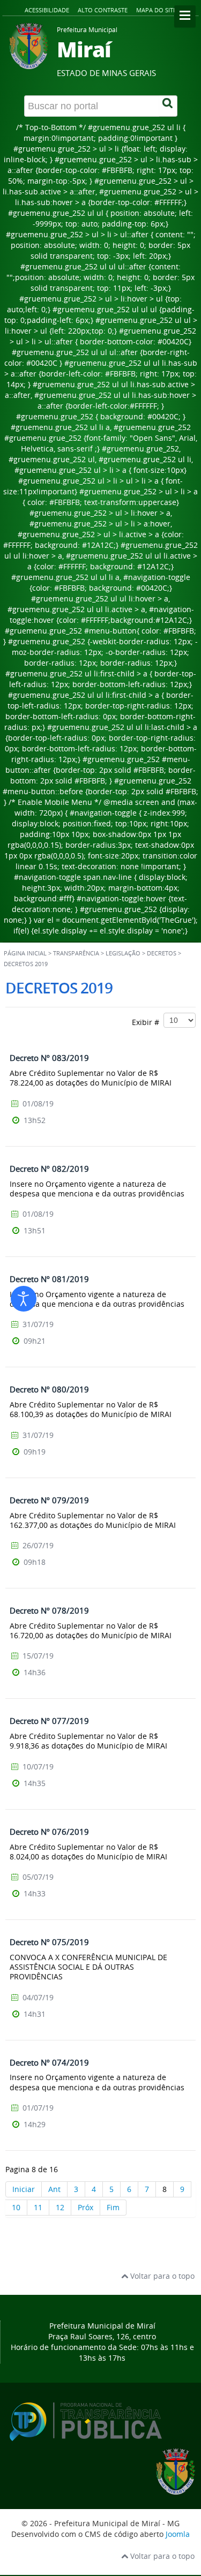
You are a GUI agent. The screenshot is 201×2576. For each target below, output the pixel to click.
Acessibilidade (47, 10)
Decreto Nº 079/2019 (49, 1500)
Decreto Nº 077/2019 (49, 1721)
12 (60, 2207)
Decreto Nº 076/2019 (49, 1832)
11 (38, 2207)
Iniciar (24, 2189)
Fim (113, 2207)
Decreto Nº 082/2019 (49, 1169)
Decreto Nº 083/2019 (49, 1058)
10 (16, 2207)
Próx (85, 2207)
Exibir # (148, 1022)
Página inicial (25, 953)
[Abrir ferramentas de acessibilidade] (24, 1299)
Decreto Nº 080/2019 (49, 1389)
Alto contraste (103, 10)
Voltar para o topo (161, 2276)
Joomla (178, 2534)
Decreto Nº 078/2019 (49, 1610)
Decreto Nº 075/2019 (49, 1942)
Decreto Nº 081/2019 (49, 1279)
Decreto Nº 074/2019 (49, 2062)
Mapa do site (156, 10)
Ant (54, 2189)
